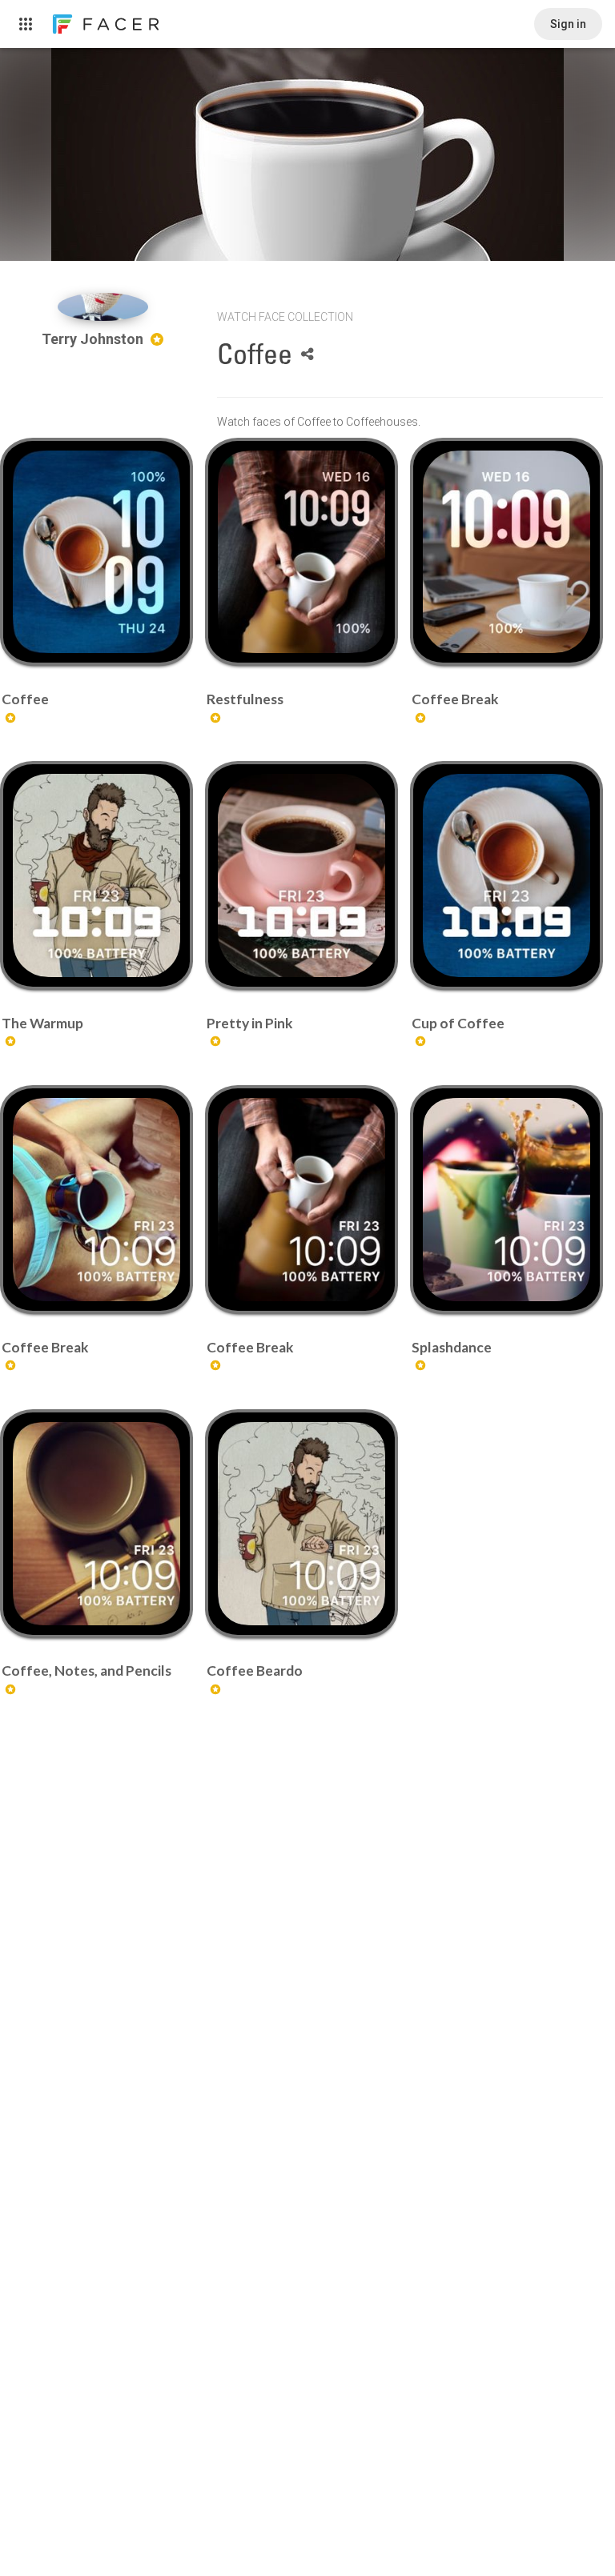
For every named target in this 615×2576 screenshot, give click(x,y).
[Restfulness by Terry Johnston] (301, 552)
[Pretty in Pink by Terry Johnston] (301, 875)
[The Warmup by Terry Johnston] (96, 875)
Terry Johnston (94, 339)
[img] (103, 307)
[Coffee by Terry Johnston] (96, 552)
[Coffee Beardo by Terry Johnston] (301, 1524)
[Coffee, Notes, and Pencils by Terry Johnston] (96, 1524)
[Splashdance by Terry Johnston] (506, 1200)
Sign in (568, 24)
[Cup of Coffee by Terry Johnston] (506, 875)
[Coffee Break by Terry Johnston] (506, 552)
